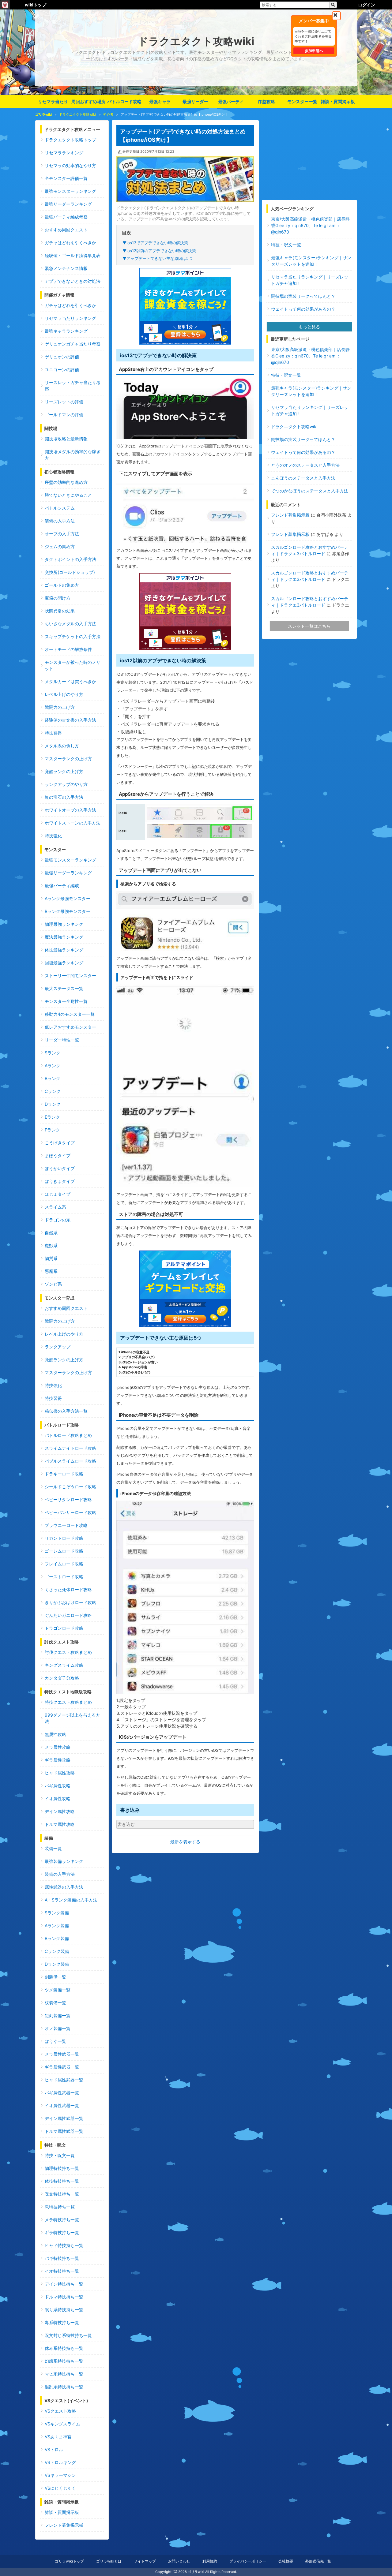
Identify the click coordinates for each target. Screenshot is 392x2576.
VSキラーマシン (60, 2475)
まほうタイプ (58, 1155)
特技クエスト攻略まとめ (68, 1702)
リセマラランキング (64, 153)
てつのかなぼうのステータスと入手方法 (310, 491)
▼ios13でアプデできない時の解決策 (155, 243)
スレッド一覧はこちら (309, 626)
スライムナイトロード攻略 (70, 1448)
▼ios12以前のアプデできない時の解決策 (159, 251)
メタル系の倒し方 (62, 746)
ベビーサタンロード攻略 (68, 1499)
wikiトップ (36, 5)
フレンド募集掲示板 (64, 2525)
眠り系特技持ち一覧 (64, 2310)
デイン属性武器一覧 (64, 2118)
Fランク (52, 1130)
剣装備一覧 (55, 1977)
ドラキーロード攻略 (64, 1474)
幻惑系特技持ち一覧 (64, 2361)
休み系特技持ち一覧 (64, 2348)
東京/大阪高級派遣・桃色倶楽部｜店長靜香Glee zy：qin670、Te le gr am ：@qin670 (310, 225)
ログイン (367, 5)
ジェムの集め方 (60, 546)
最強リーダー (195, 101)
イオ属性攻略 (58, 1798)
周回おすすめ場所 (89, 101)
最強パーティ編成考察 (66, 217)
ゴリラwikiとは (109, 2561)
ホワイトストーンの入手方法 (73, 823)
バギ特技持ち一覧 (62, 2258)
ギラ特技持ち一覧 (62, 2232)
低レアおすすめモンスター (70, 1027)
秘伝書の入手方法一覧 (66, 1411)
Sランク (53, 1053)
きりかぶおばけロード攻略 (70, 1602)
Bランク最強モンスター (68, 911)
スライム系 (55, 1207)
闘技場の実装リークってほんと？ (303, 296)
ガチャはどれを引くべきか (70, 243)
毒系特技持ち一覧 (62, 2322)
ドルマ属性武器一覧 (64, 2131)
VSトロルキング (60, 2462)
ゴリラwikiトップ (69, 2561)
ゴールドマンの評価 (64, 415)
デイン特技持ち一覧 (64, 2284)
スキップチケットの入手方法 (73, 636)
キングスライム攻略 (64, 1665)
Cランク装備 (57, 1951)
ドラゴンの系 (58, 1220)
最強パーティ (231, 101)
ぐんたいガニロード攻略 (68, 1615)
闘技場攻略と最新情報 (66, 439)
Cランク (53, 1091)
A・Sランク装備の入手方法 (71, 1900)
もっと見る (309, 327)
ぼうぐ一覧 (55, 2041)
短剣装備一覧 (58, 2015)
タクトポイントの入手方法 (70, 559)
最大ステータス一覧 (64, 988)
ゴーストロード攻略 (64, 1577)
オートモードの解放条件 (68, 649)
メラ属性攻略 (58, 1747)
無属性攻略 (55, 1734)
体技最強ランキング (64, 950)
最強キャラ (160, 101)
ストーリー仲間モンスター (70, 976)
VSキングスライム (62, 2424)
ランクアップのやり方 (66, 784)
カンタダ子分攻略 (62, 1678)
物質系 (51, 1258)
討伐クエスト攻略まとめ (68, 1652)
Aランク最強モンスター (68, 898)
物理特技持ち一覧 (62, 2168)
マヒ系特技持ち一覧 (64, 2374)
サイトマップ (145, 2561)
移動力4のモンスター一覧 (70, 1014)
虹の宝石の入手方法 (64, 797)
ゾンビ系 (53, 1284)
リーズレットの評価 (64, 402)
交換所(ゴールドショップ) (70, 572)
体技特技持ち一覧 (62, 2181)
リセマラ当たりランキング (70, 318)
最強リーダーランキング (68, 204)
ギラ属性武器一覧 (62, 2067)
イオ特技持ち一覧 (62, 2271)
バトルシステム (60, 508)
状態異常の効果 (60, 611)
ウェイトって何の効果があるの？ (303, 309)
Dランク (53, 1104)
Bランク (53, 1078)
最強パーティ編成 (62, 886)
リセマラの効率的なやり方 (70, 165)
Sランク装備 (57, 1913)
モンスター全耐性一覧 (66, 1001)
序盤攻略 (266, 101)
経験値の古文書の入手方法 (70, 720)
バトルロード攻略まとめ (68, 1435)
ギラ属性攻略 (58, 1760)
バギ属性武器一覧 (62, 2093)
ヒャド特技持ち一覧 (64, 2245)
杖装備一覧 (55, 2003)
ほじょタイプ (58, 1194)
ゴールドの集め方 (62, 585)
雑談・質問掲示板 (338, 101)
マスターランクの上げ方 (68, 759)
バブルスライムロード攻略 (70, 1461)
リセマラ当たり (53, 101)
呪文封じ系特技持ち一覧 (68, 2335)
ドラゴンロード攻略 (64, 1628)
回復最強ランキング (64, 963)
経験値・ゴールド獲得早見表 (73, 255)
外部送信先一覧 (318, 2561)
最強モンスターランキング (70, 191)
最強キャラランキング (66, 331)
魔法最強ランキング (64, 937)
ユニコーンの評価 (62, 370)
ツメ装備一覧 (58, 1990)
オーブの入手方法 (62, 534)
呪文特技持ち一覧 (62, 2194)
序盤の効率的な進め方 (66, 482)
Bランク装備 (57, 1938)
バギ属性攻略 (58, 1786)
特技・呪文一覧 (60, 2155)
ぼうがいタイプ (60, 1168)
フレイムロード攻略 (64, 1564)
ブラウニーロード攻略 (66, 1525)
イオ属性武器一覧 (62, 2105)
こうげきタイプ (60, 1143)
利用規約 (210, 2561)
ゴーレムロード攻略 (64, 1551)
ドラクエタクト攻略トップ (70, 140)
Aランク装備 (57, 1925)
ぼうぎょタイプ (60, 1181)
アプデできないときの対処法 (73, 281)
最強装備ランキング (64, 1861)
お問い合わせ (179, 2561)
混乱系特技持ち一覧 (64, 2387)
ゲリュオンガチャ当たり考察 (73, 344)
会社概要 (286, 2561)
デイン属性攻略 (60, 1811)
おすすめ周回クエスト (66, 230)
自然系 (51, 1233)
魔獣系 (51, 1245)
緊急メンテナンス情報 (66, 268)
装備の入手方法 (60, 521)
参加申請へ (314, 51)
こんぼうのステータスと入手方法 (303, 478)
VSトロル (54, 2449)
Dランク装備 (57, 1964)
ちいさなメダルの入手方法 (70, 624)
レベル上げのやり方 (64, 694)
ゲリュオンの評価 (62, 357)
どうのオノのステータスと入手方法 (305, 465)
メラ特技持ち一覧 (62, 2220)
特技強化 (53, 836)
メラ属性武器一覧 (62, 2054)
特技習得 (53, 733)
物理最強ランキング (64, 924)
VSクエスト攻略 (60, 2411)
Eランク (52, 1117)
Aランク (53, 1066)
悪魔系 (51, 1271)
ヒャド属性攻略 (60, 1773)
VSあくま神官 (58, 2437)
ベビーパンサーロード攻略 (70, 1512)
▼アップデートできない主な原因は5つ (158, 258)
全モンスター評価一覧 (66, 178)
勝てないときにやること (68, 495)
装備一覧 (53, 1848)
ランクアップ (58, 1347)
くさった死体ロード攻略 (68, 1589)
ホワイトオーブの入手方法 (70, 810)
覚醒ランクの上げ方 (64, 771)
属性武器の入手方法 (64, 1887)
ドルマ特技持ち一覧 (64, 2297)
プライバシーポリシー (248, 2561)
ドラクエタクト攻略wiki (294, 426)
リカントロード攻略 (64, 1538)
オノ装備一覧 (58, 2028)
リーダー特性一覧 (62, 1040)
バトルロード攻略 (124, 101)
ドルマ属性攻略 (60, 1824)
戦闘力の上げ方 (60, 707)
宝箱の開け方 (58, 598)
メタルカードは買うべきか (70, 681)
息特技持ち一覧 (60, 2207)
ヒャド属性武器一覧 (64, 2080)
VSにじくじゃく (60, 2488)
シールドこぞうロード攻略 (70, 1487)
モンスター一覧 (302, 101)
